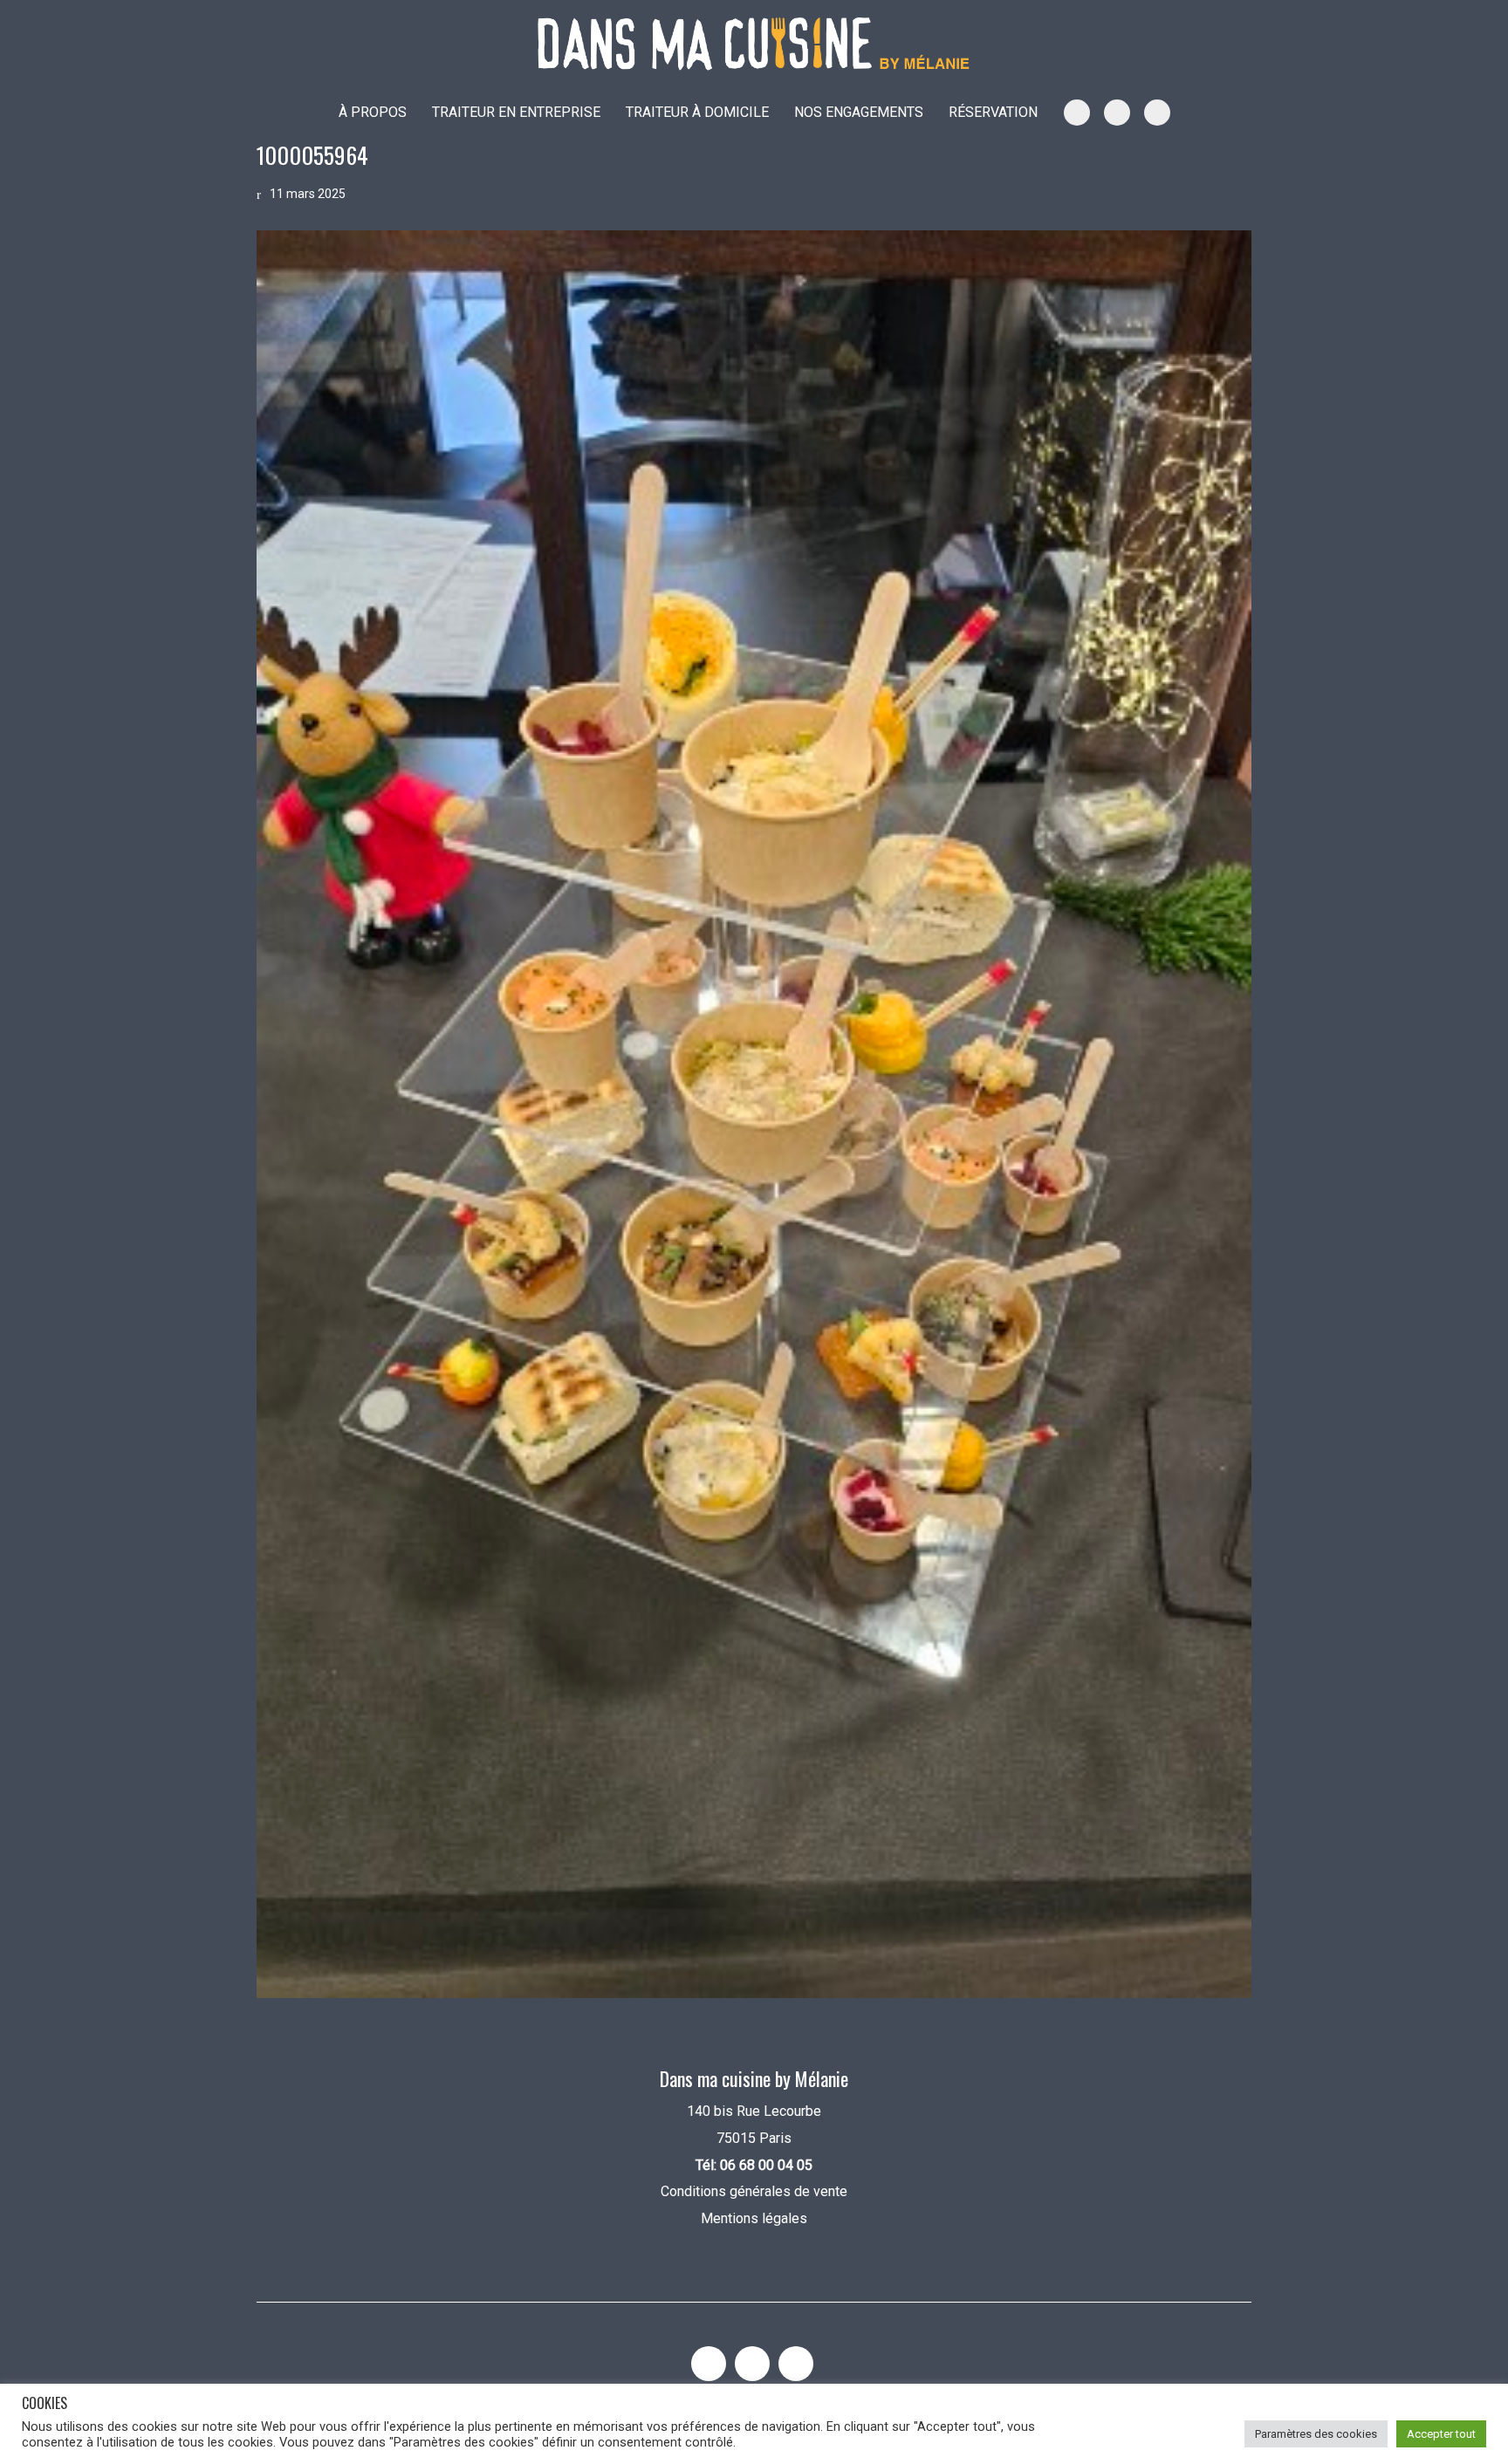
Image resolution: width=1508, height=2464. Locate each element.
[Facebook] (796, 2364)
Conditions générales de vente (754, 2191)
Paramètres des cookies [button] (1316, 2434)
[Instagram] (709, 2364)
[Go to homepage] (754, 44)
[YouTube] (752, 2364)
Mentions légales (754, 2218)
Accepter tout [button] (1441, 2434)
